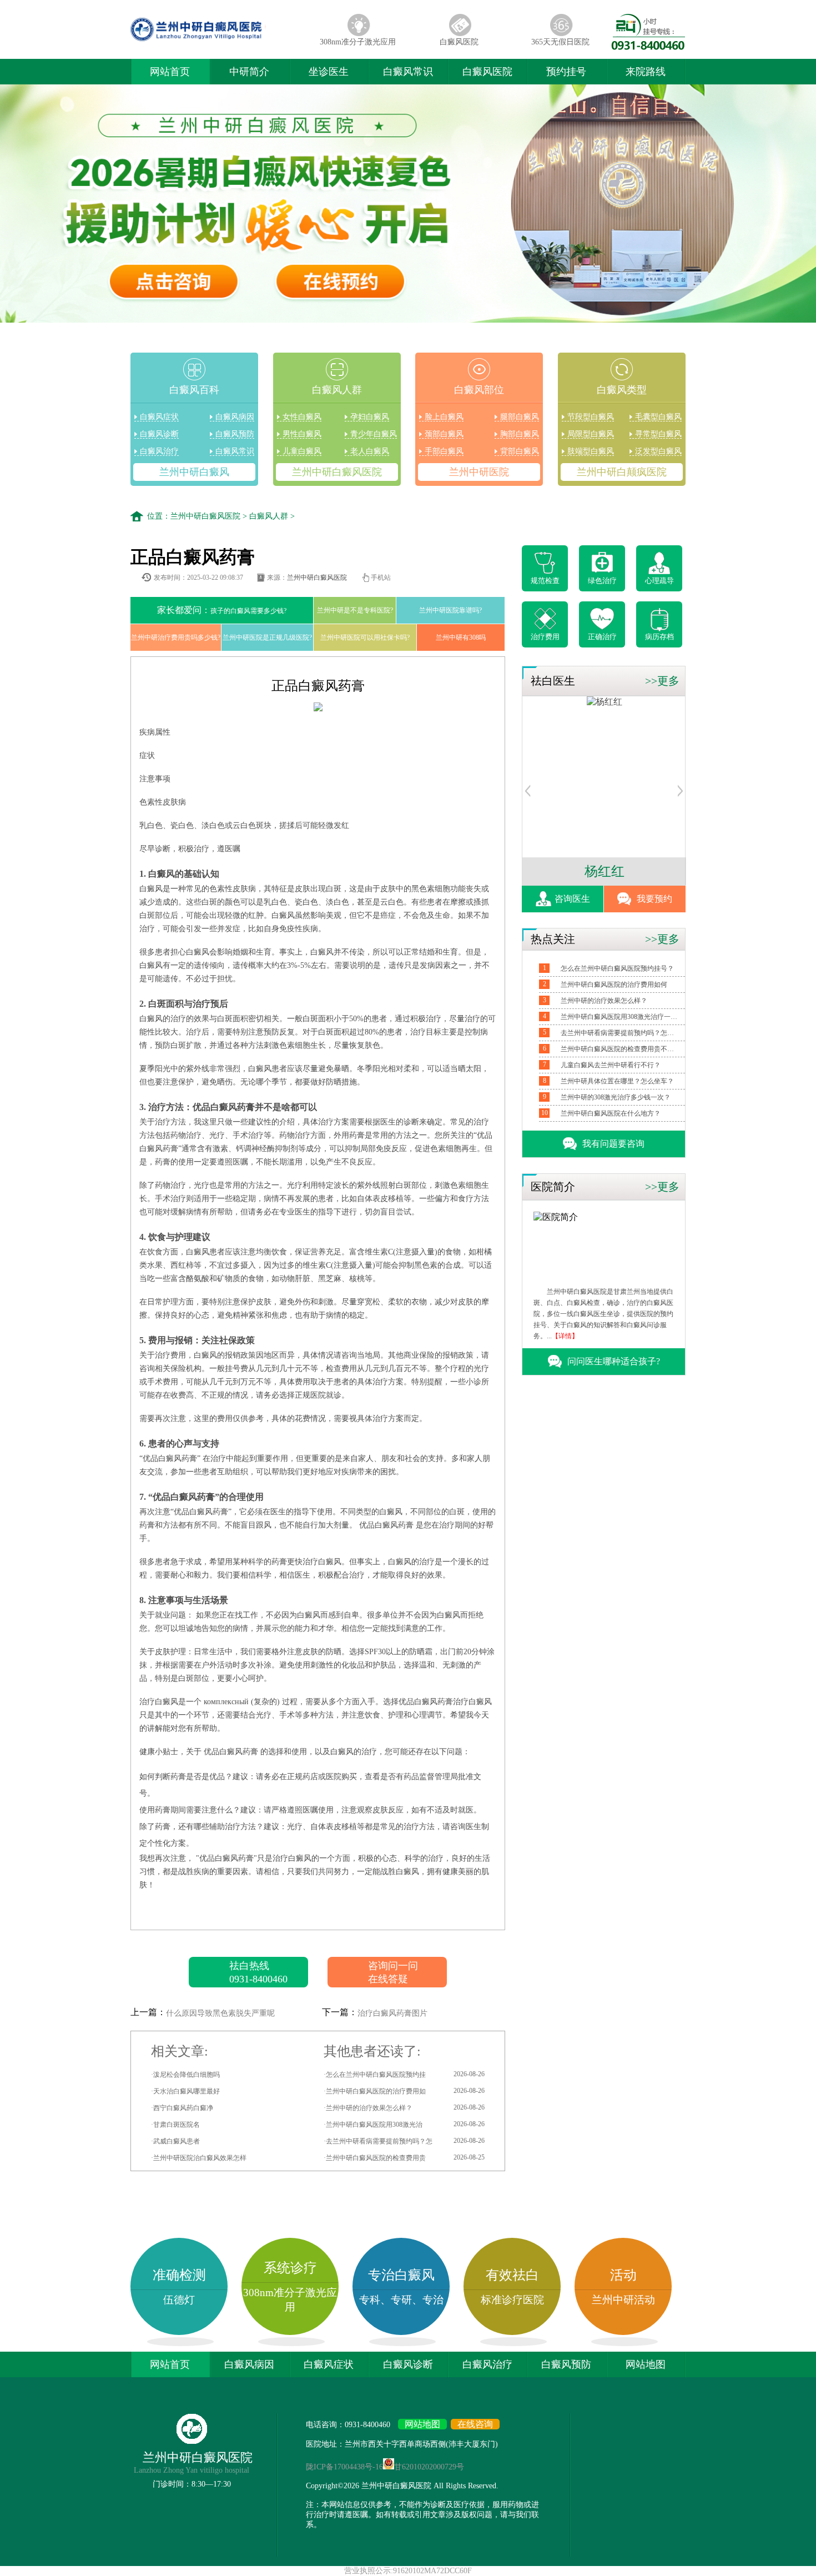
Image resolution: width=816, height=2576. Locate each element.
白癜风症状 (159, 417)
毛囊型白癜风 (658, 417)
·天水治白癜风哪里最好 (185, 2091)
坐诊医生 (329, 72)
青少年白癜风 (374, 434)
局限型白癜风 (591, 434)
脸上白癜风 (444, 417)
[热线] (648, 47)
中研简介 (249, 72)
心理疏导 (659, 581)
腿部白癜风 (520, 417)
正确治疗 (602, 637)
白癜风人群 (269, 516)
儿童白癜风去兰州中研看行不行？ (611, 1065)
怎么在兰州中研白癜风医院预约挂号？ (617, 968)
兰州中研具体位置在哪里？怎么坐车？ (617, 1081)
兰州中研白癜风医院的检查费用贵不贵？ (619, 1049)
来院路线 (646, 72)
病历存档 (659, 637)
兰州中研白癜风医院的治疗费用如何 (614, 985)
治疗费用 (545, 637)
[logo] (219, 41)
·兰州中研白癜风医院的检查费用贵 (404, 2158)
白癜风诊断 (159, 434)
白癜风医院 (459, 42)
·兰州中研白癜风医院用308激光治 (404, 2124)
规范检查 (545, 581)
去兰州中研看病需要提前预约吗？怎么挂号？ (619, 1033)
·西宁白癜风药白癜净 (182, 2108)
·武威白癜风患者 (175, 2141)
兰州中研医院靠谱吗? (450, 610)
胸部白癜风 (520, 434)
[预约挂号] (528, 794)
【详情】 (565, 1336)
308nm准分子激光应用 (358, 42)
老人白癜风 (370, 451)
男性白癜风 (302, 434)
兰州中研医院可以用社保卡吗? (365, 637)
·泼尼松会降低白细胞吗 (185, 2075)
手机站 (381, 578)
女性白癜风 (302, 417)
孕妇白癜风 (370, 417)
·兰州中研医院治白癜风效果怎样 (199, 2158)
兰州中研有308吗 (461, 637)
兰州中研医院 (479, 472)
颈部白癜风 (444, 434)
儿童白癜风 (302, 451)
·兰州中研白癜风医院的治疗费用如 (404, 2091)
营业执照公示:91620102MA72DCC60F (408, 2571)
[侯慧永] (605, 702)
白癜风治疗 (159, 451)
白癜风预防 (235, 434)
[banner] (408, 205)
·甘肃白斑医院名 (175, 2125)
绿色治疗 (602, 581)
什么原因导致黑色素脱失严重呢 (220, 2013)
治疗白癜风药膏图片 (392, 2013)
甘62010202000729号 (429, 2467)
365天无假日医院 (560, 42)
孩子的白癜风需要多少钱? (222, 610)
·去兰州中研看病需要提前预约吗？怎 (404, 2141)
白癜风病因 (235, 417)
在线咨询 (475, 2424)
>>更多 (662, 681)
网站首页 (170, 72)
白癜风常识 (408, 72)
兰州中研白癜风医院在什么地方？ (611, 1113)
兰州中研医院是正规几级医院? (267, 637)
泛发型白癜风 (658, 451)
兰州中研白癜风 (194, 472)
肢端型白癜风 (591, 451)
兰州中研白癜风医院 (337, 472)
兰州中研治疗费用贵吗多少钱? (176, 637)
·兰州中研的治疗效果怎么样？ (404, 2108)
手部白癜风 (444, 451)
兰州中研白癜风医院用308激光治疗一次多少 (619, 1017)
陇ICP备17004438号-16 (344, 2467)
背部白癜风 (520, 451)
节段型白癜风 (591, 417)
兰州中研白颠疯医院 (622, 472)
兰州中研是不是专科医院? (355, 610)
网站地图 (646, 2364)
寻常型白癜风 (658, 434)
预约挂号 (566, 72)
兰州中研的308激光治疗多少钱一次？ (616, 1097)
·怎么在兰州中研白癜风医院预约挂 (404, 2074)
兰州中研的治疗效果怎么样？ (604, 1001)
